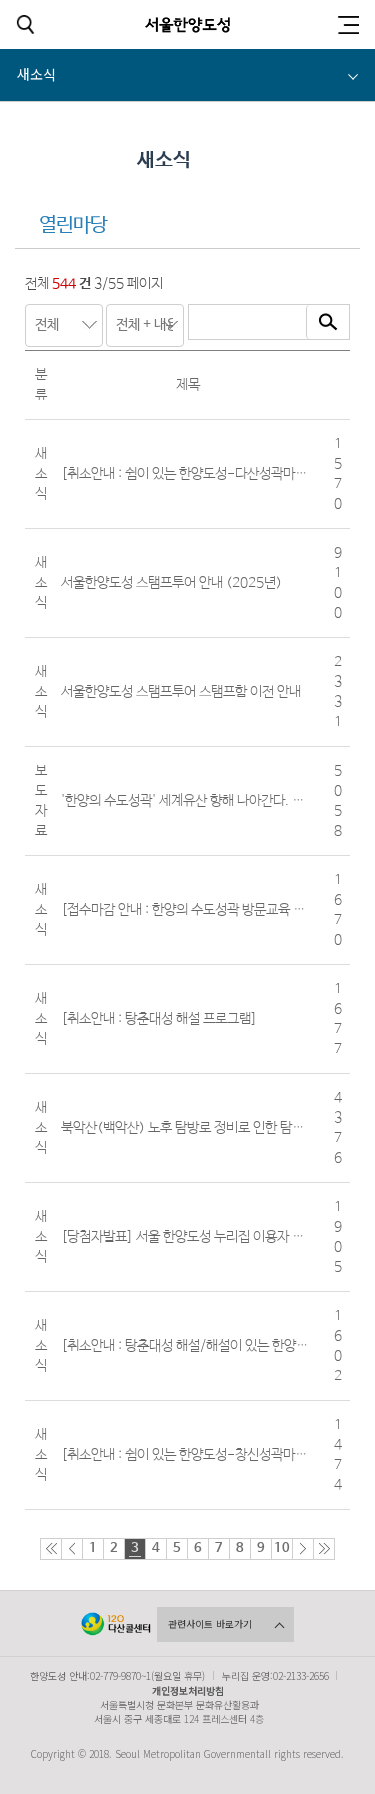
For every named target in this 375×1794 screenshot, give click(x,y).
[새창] (116, 1624)
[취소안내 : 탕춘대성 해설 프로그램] (159, 1019)
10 (282, 1548)
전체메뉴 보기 (348, 24)
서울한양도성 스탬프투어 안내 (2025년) (171, 583)
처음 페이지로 (51, 1549)
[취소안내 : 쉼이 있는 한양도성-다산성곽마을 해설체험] (212, 474)
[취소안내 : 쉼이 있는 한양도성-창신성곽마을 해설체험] (212, 1455)
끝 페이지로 (324, 1549)
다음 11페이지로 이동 (303, 1549)
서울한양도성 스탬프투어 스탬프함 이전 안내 (181, 692)
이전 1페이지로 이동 (72, 1549)
